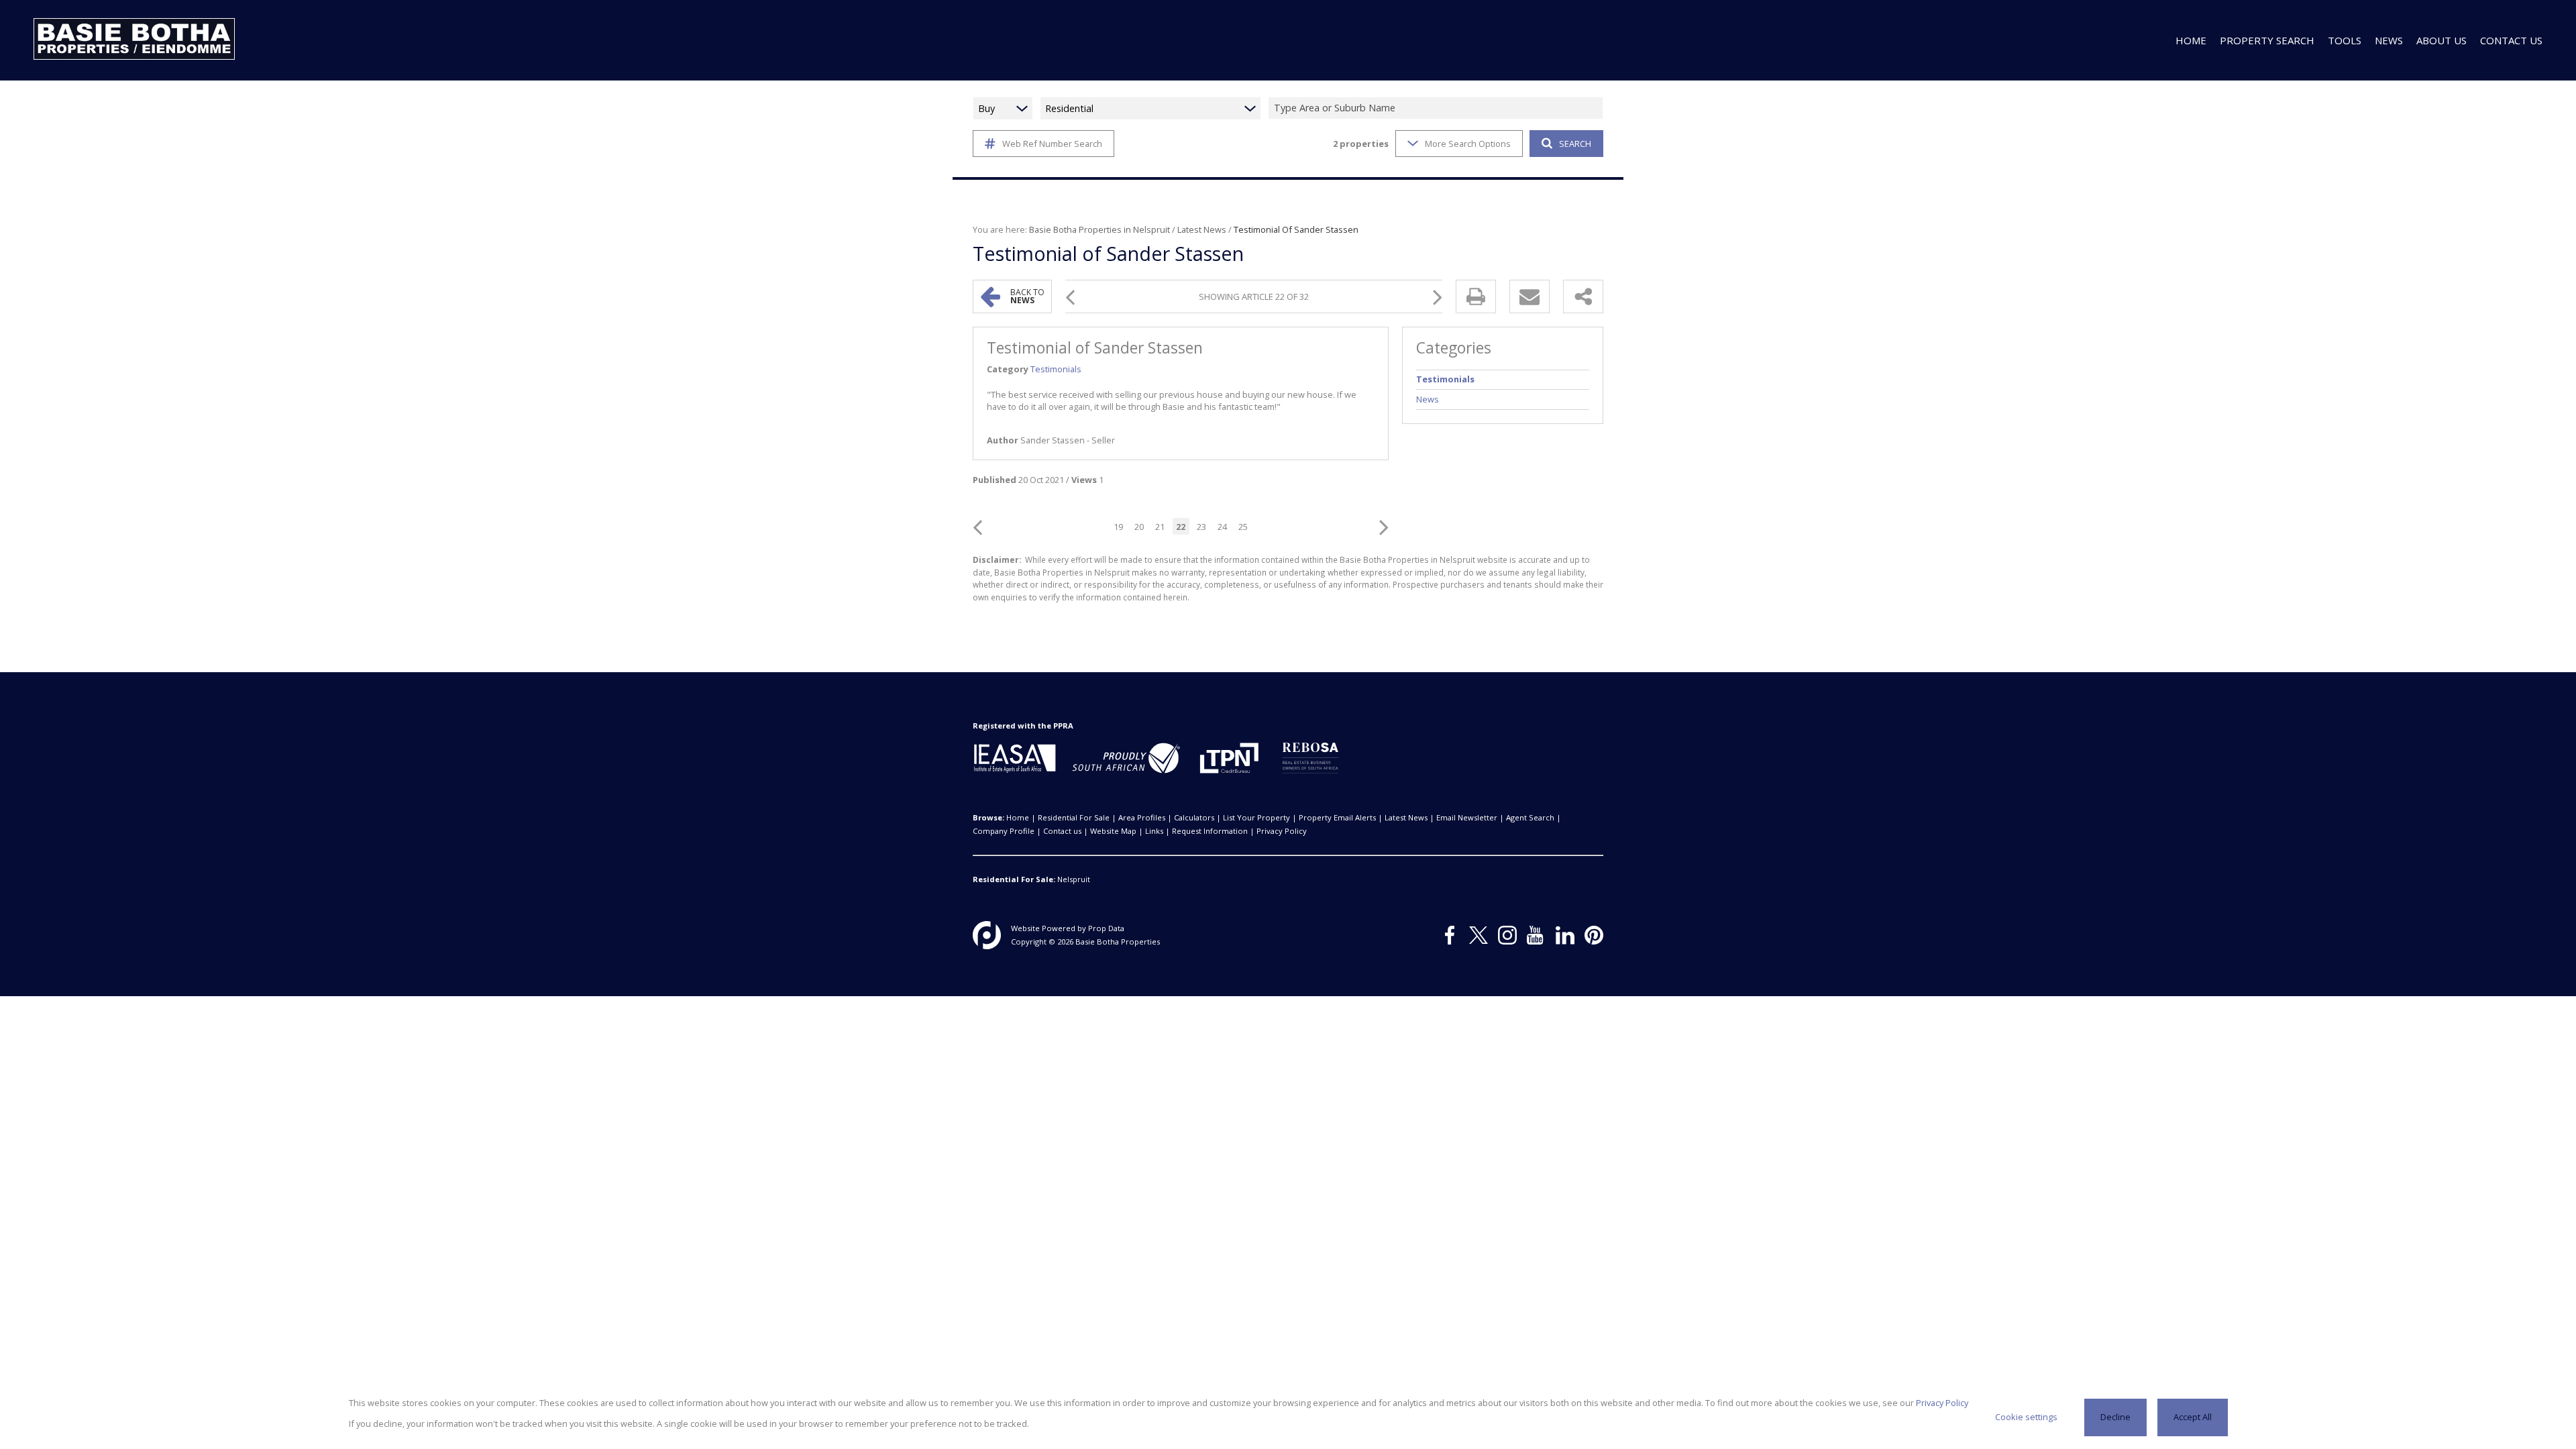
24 (1222, 527)
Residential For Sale (1074, 817)
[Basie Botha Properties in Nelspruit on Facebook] (1450, 935)
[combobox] (1438, 108)
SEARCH (1575, 144)
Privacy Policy (1282, 831)
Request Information (1210, 831)
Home (1018, 817)
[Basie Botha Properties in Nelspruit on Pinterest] (1594, 935)
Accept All (2193, 1417)
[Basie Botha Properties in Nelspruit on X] (1479, 935)
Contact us (1062, 831)
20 (1139, 527)
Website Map (1113, 831)
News (1428, 399)
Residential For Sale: (1014, 879)
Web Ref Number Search (1052, 144)
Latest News (1202, 229)
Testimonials (1056, 369)
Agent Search (1530, 817)
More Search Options (1468, 144)
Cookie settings (2026, 1417)
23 (1201, 527)
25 (1243, 527)
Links (1154, 831)
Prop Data (1106, 928)
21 (1160, 527)
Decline (2115, 1417)
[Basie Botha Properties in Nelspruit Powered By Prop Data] (987, 935)
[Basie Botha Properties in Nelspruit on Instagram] (1507, 935)
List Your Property (1256, 817)
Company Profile (1004, 831)
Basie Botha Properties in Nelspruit (1099, 229)
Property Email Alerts (1337, 817)
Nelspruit (1074, 879)
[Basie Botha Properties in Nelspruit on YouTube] (1536, 935)
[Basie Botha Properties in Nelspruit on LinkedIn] (1565, 935)
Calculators (1194, 817)
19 (1118, 527)
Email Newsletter (1467, 817)
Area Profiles (1142, 817)
